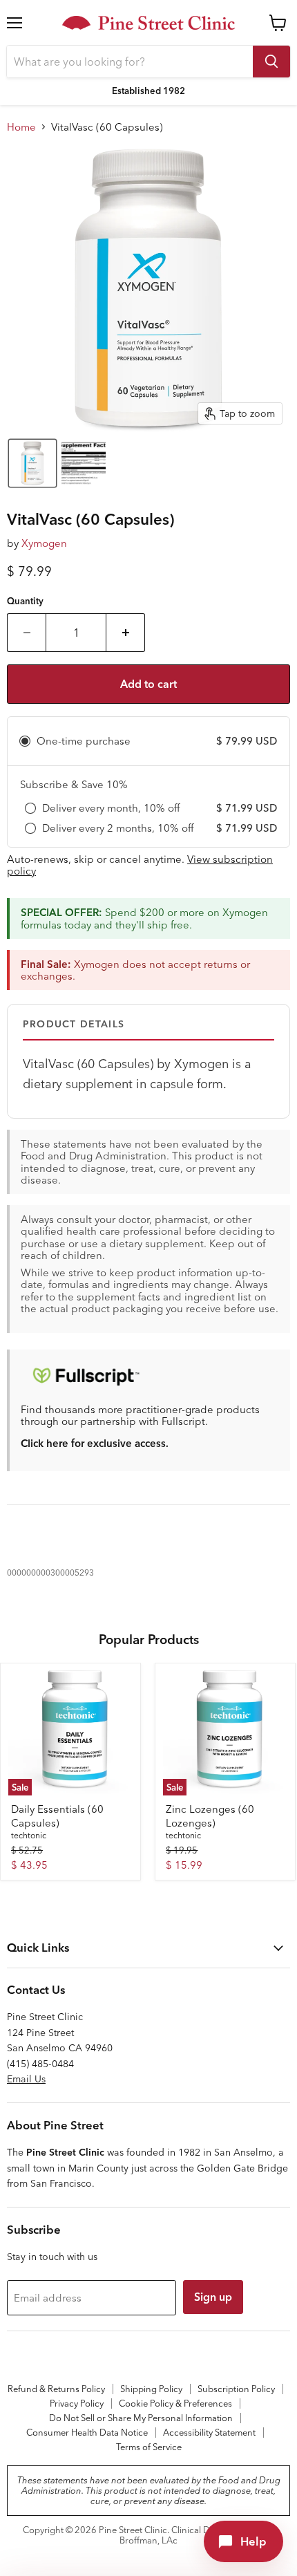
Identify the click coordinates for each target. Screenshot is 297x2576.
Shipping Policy (151, 2389)
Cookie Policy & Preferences (175, 2403)
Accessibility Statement (209, 2432)
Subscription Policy (236, 2389)
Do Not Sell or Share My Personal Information (141, 2418)
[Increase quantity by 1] (126, 633)
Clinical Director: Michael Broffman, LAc (197, 2535)
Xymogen (44, 543)
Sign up (213, 2297)
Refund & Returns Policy (56, 2389)
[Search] (271, 62)
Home (21, 127)
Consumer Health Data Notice (87, 2432)
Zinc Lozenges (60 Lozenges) (210, 1816)
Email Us (26, 2079)
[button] (32, 463)
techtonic (29, 1835)
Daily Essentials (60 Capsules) (57, 1816)
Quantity (25, 601)
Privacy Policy (77, 2403)
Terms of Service (149, 2447)
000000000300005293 (50, 1572)
